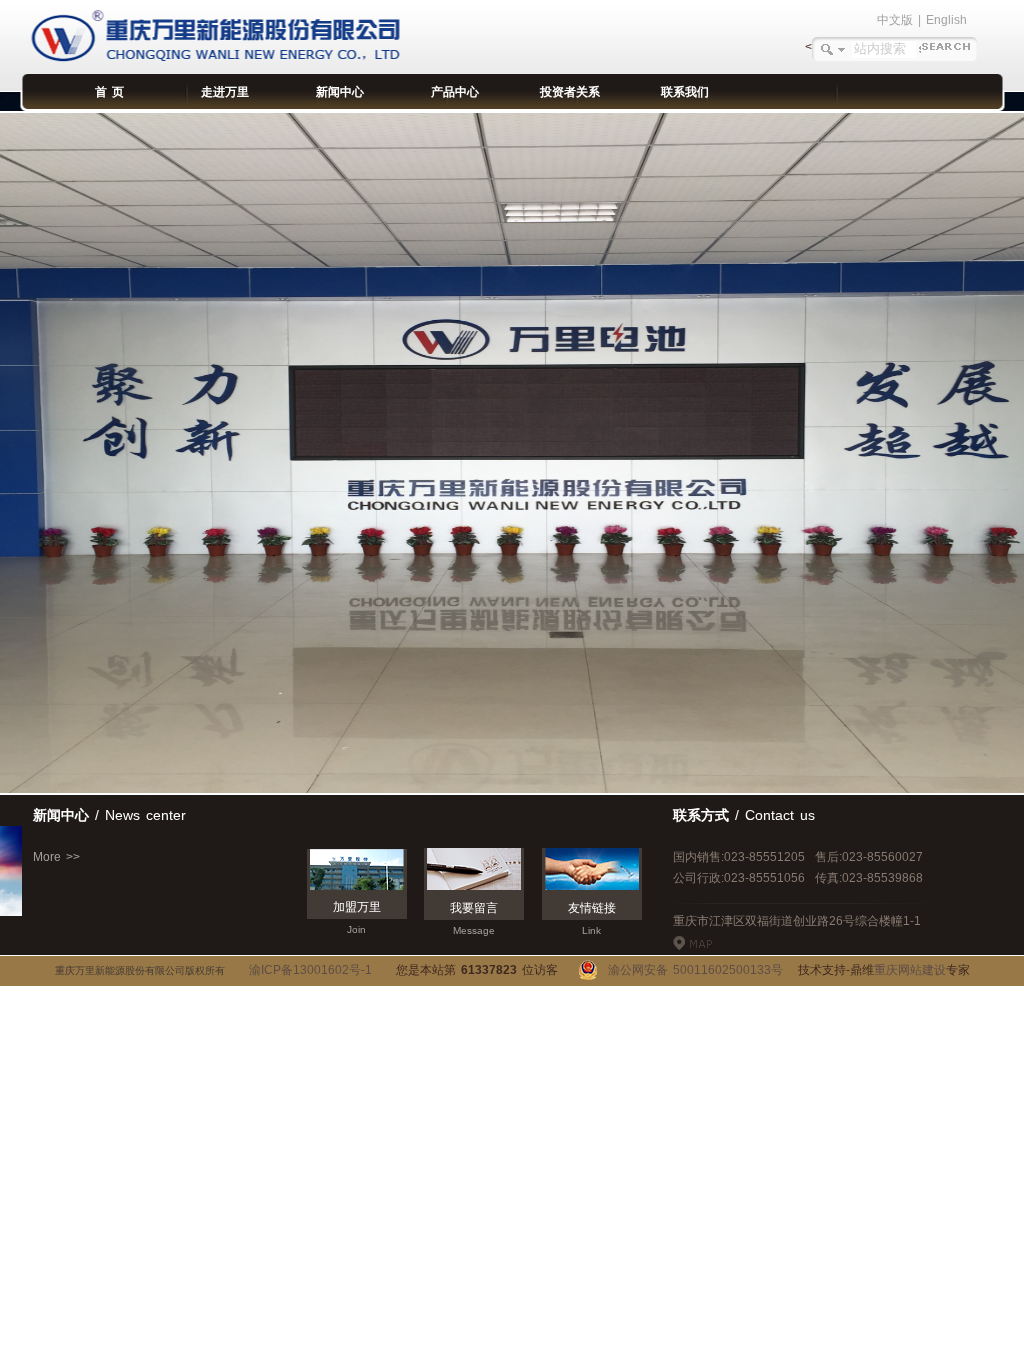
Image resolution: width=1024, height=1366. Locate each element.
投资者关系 (570, 92)
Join (356, 929)
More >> (56, 857)
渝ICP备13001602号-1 (310, 970)
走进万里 (225, 92)
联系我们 (685, 92)
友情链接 (592, 908)
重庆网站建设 (910, 970)
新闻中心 (340, 92)
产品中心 (455, 92)
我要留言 (474, 908)
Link (591, 930)
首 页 (109, 92)
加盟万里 (357, 907)
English (946, 20)
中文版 (895, 20)
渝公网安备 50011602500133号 (690, 970)
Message (474, 930)
